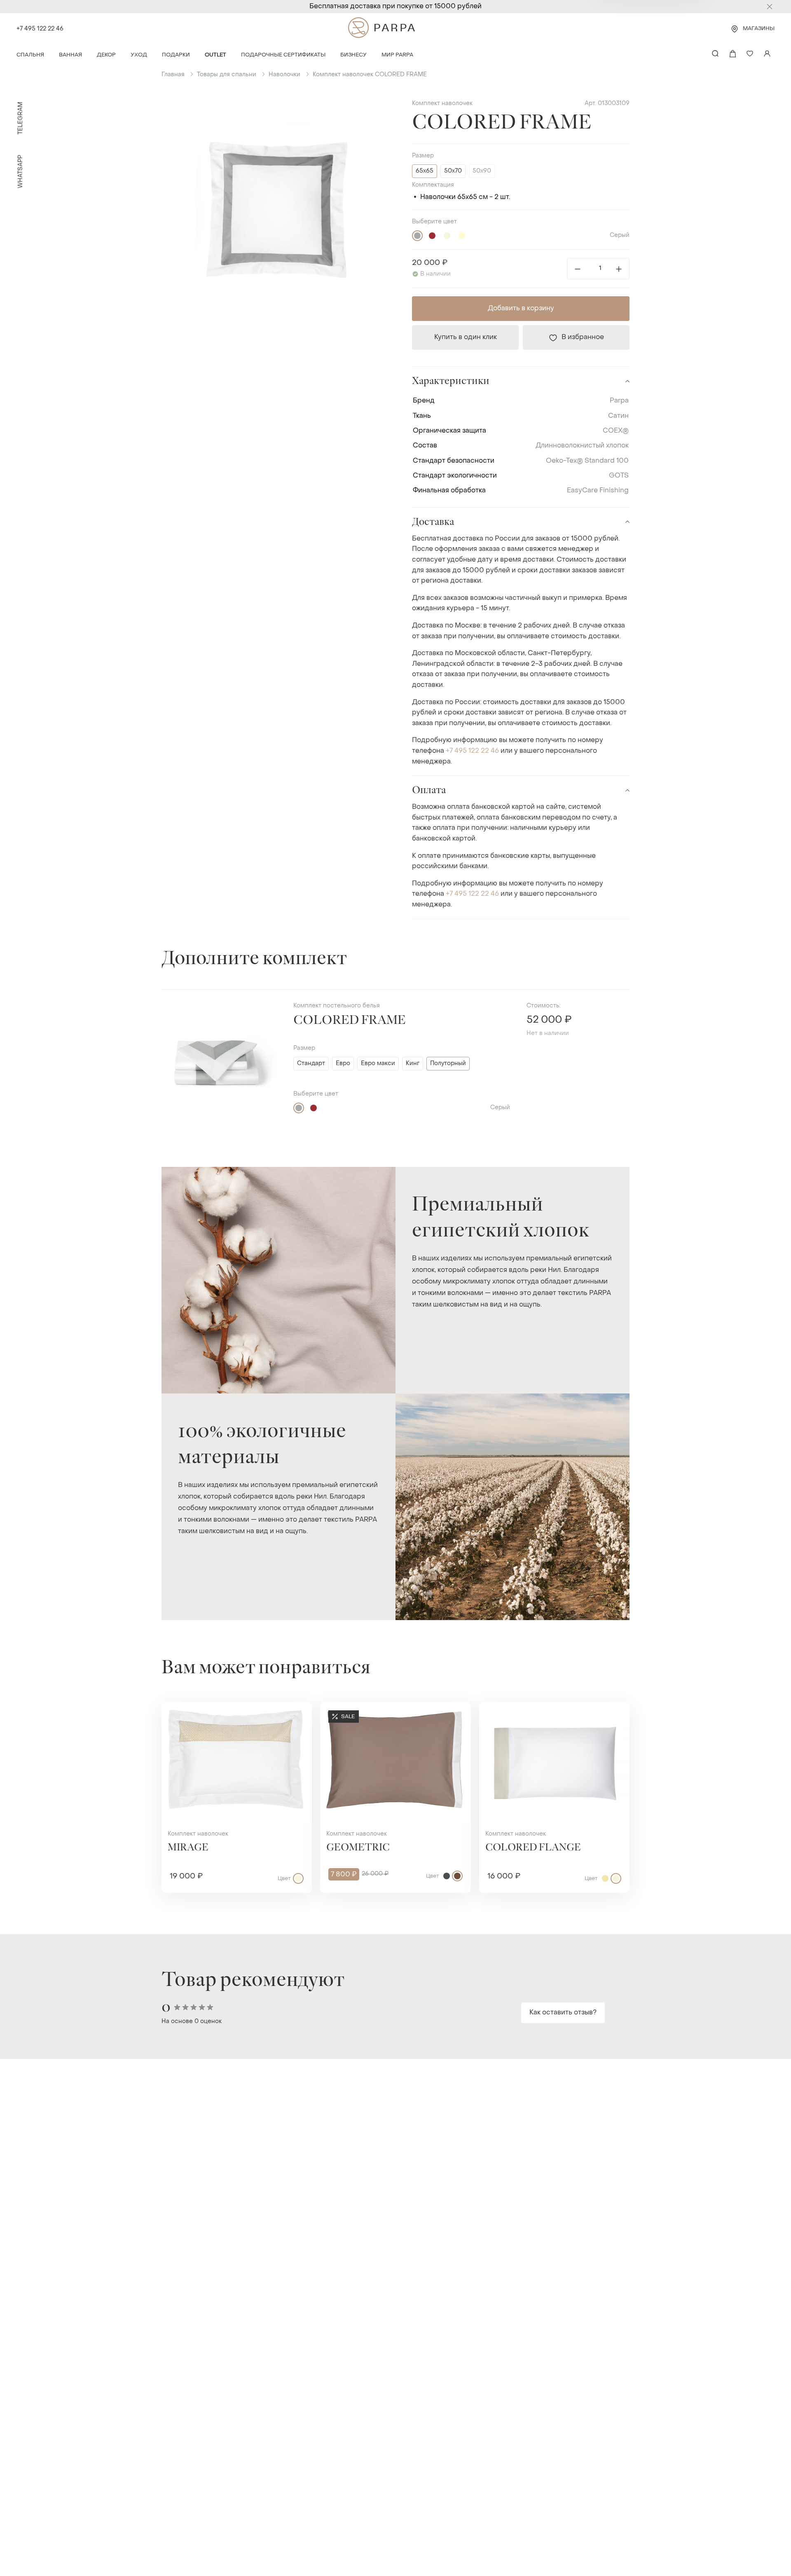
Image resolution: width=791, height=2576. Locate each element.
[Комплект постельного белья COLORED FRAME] (219, 1062)
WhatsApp (21, 172)
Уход (139, 55)
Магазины (759, 29)
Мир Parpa (397, 55)
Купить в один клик (466, 337)
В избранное (583, 337)
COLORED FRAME (350, 1020)
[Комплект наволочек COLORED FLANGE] (554, 1762)
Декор (106, 55)
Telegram (21, 118)
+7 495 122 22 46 (40, 29)
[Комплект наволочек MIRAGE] (237, 1762)
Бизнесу (353, 55)
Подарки (176, 55)
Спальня (30, 55)
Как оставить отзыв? (563, 2013)
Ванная (70, 55)
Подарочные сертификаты (283, 55)
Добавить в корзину (521, 309)
